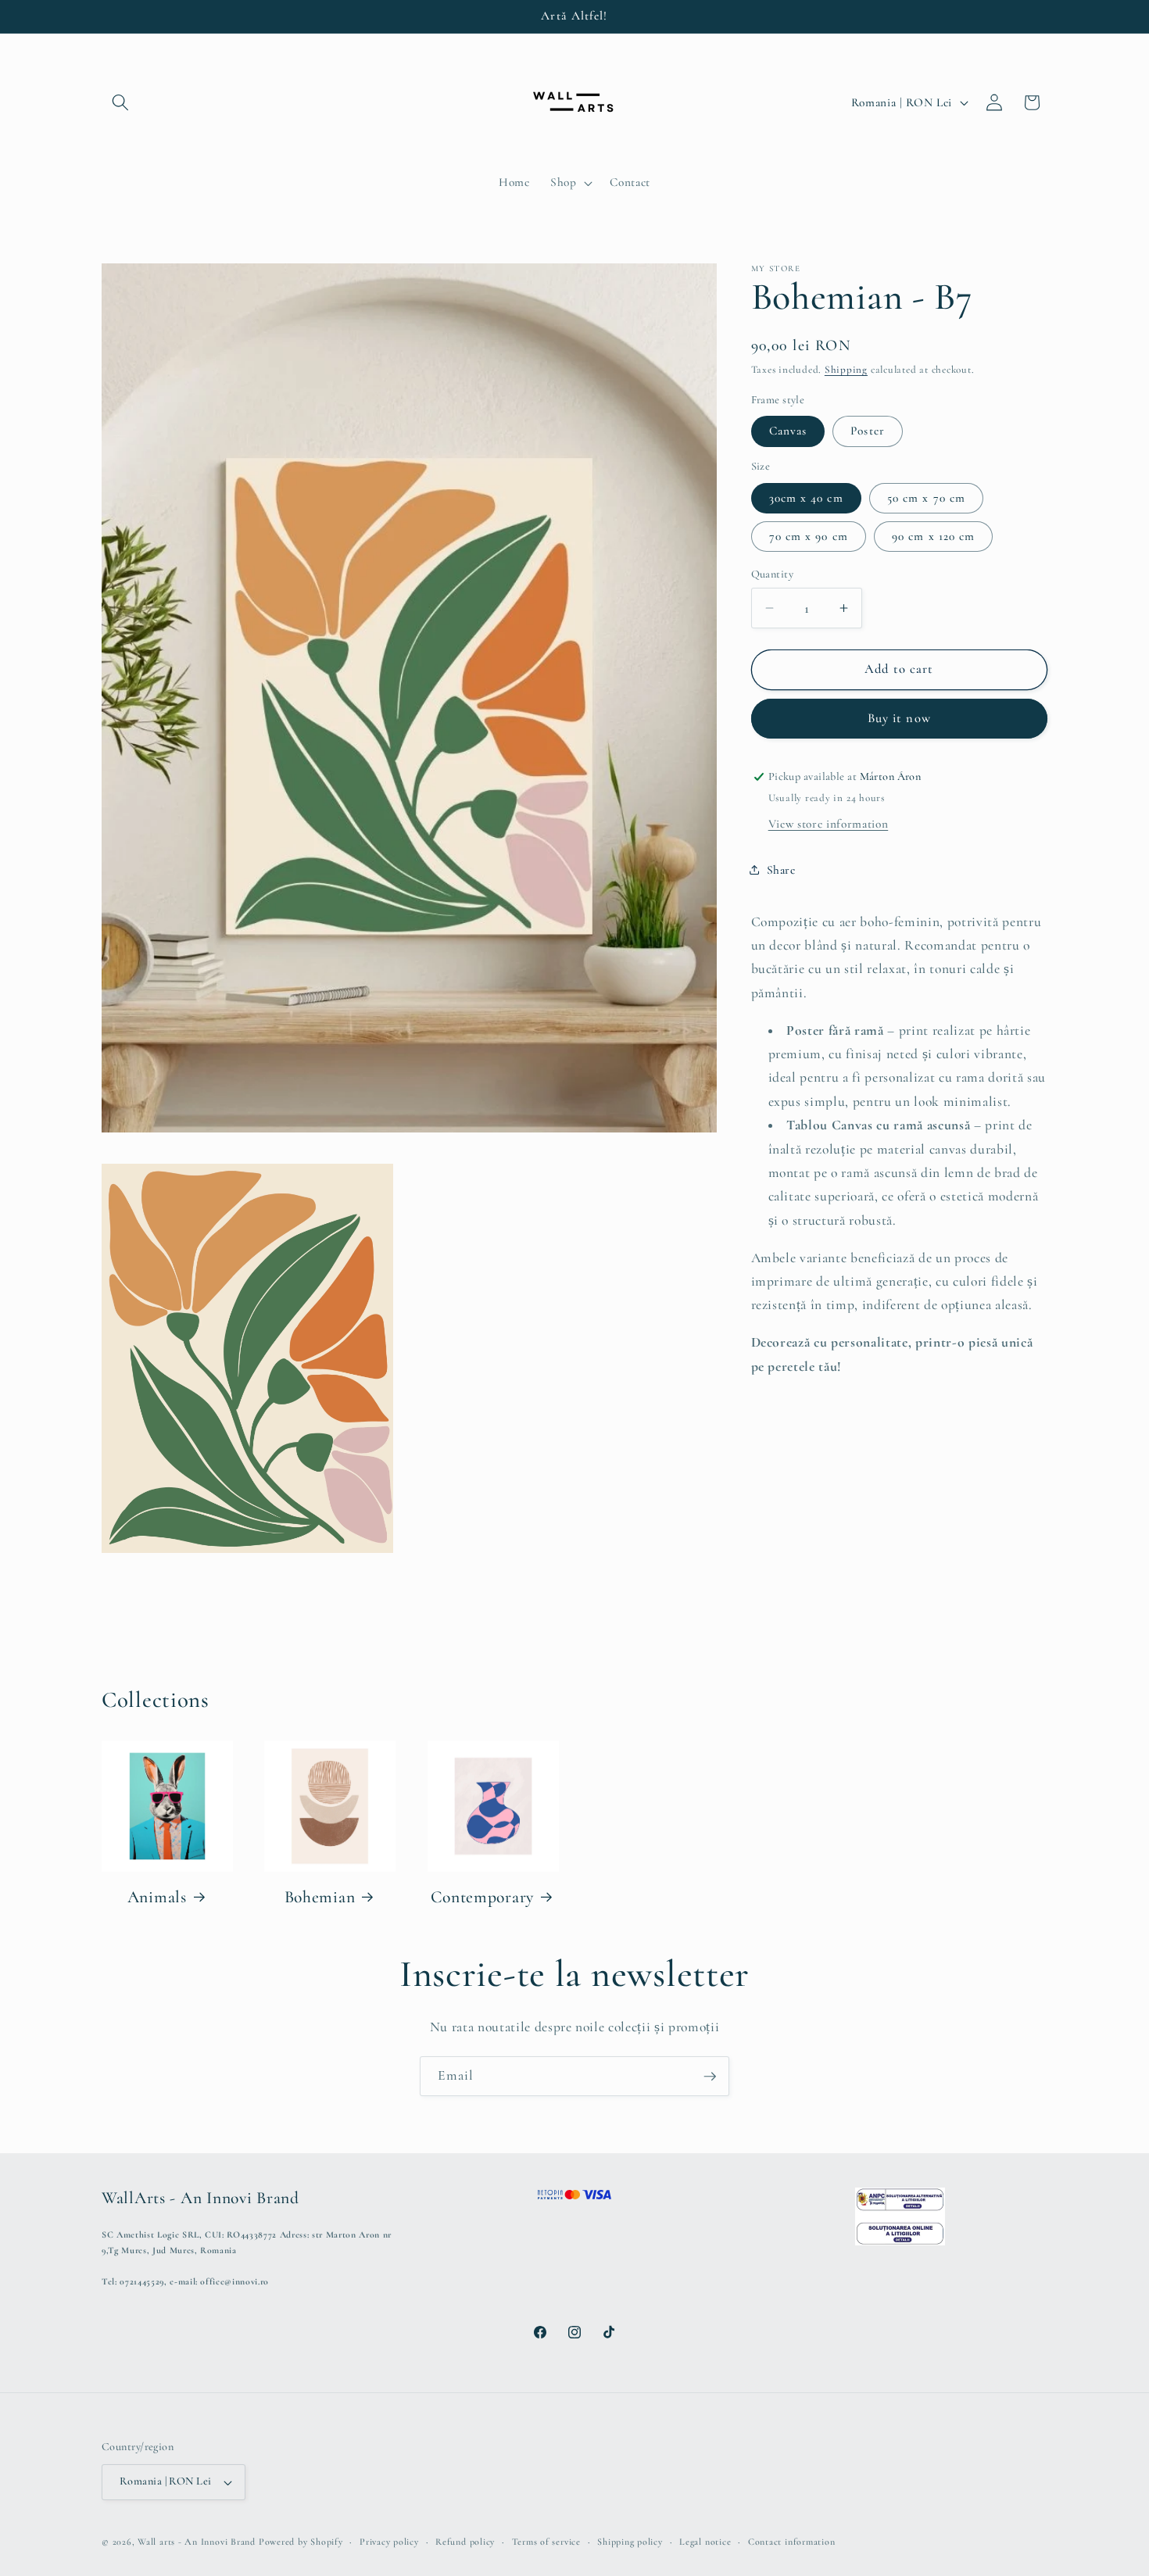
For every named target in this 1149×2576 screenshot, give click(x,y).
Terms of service (546, 2542)
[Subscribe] (710, 2077)
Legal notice (705, 2542)
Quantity (773, 574)
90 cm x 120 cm (933, 535)
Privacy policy (389, 2542)
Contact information (792, 2542)
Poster (868, 431)
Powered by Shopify (301, 2542)
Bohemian (320, 1897)
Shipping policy (630, 2542)
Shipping (846, 370)
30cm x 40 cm (806, 497)
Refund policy (465, 2542)
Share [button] (781, 869)
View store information (829, 824)
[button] (120, 102)
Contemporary (482, 1897)
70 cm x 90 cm (809, 535)
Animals (157, 1897)
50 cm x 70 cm (926, 497)
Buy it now (899, 718)
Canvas (788, 431)
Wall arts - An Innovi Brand (197, 2542)
